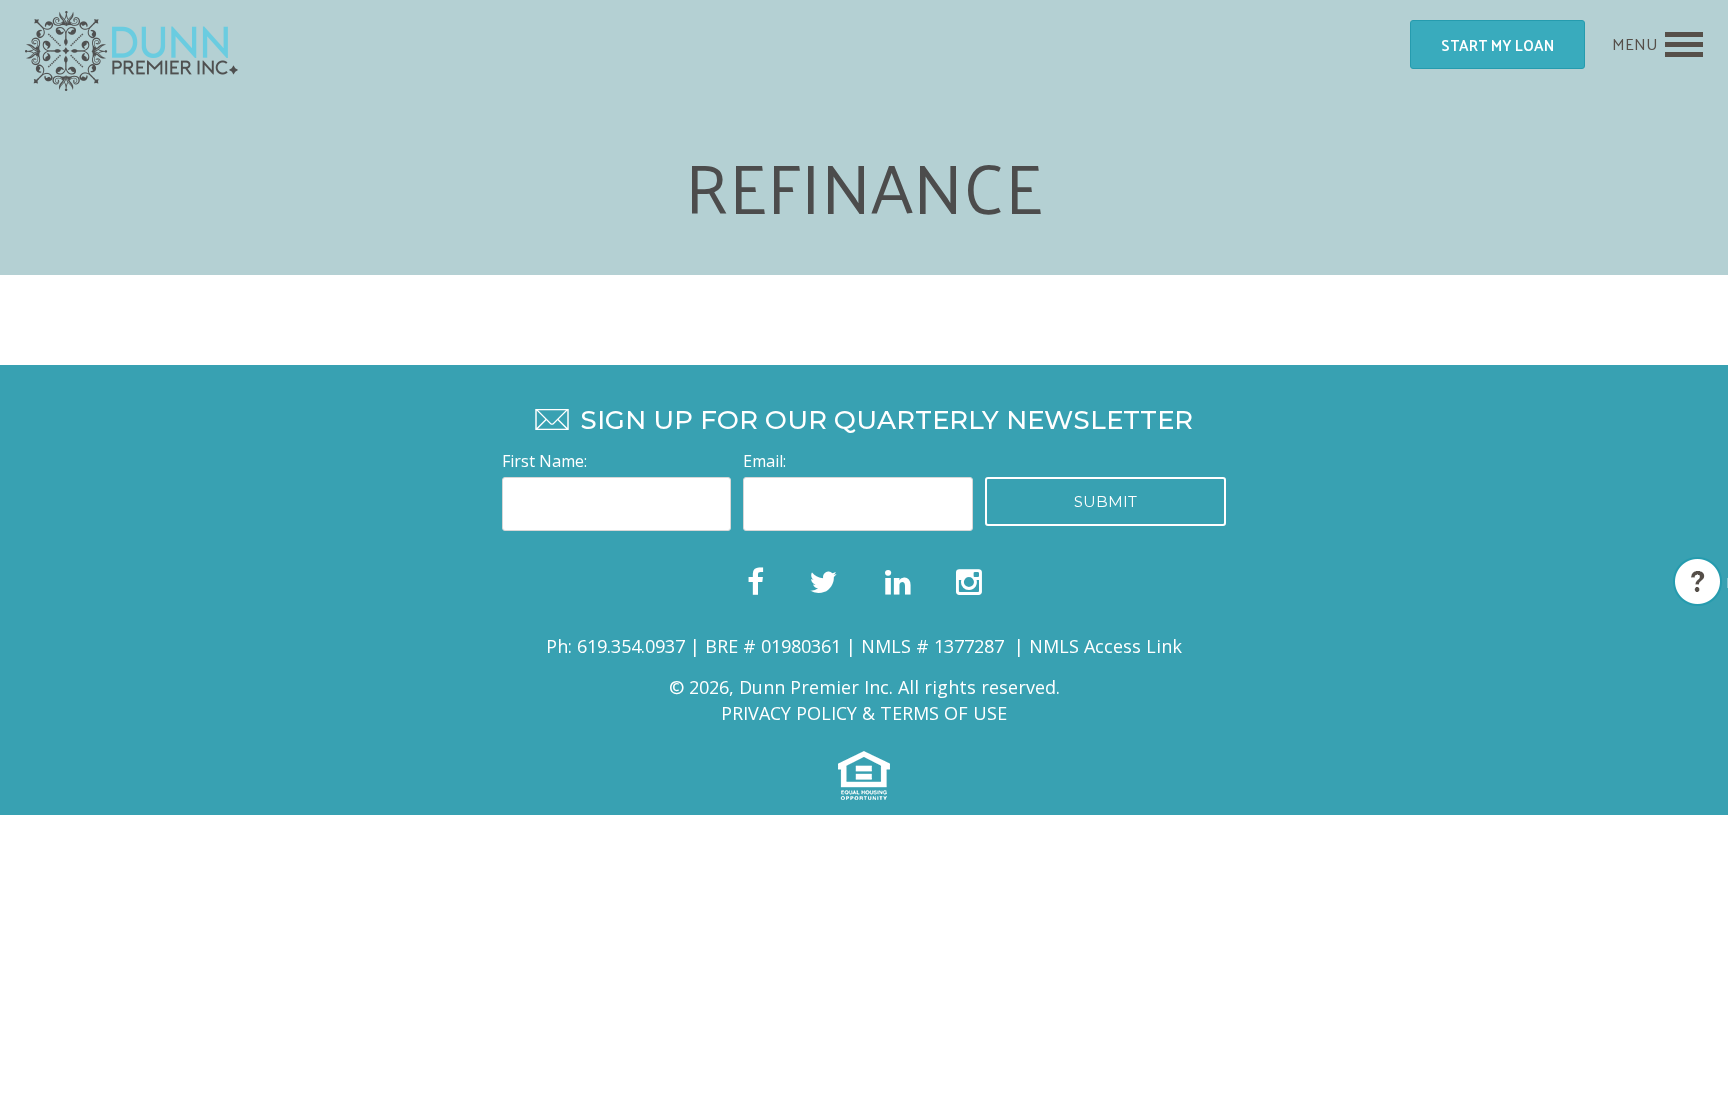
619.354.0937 (631, 646)
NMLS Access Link (1105, 646)
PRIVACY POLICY (789, 713)
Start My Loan (1497, 44)
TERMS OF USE (943, 713)
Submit (1105, 501)
